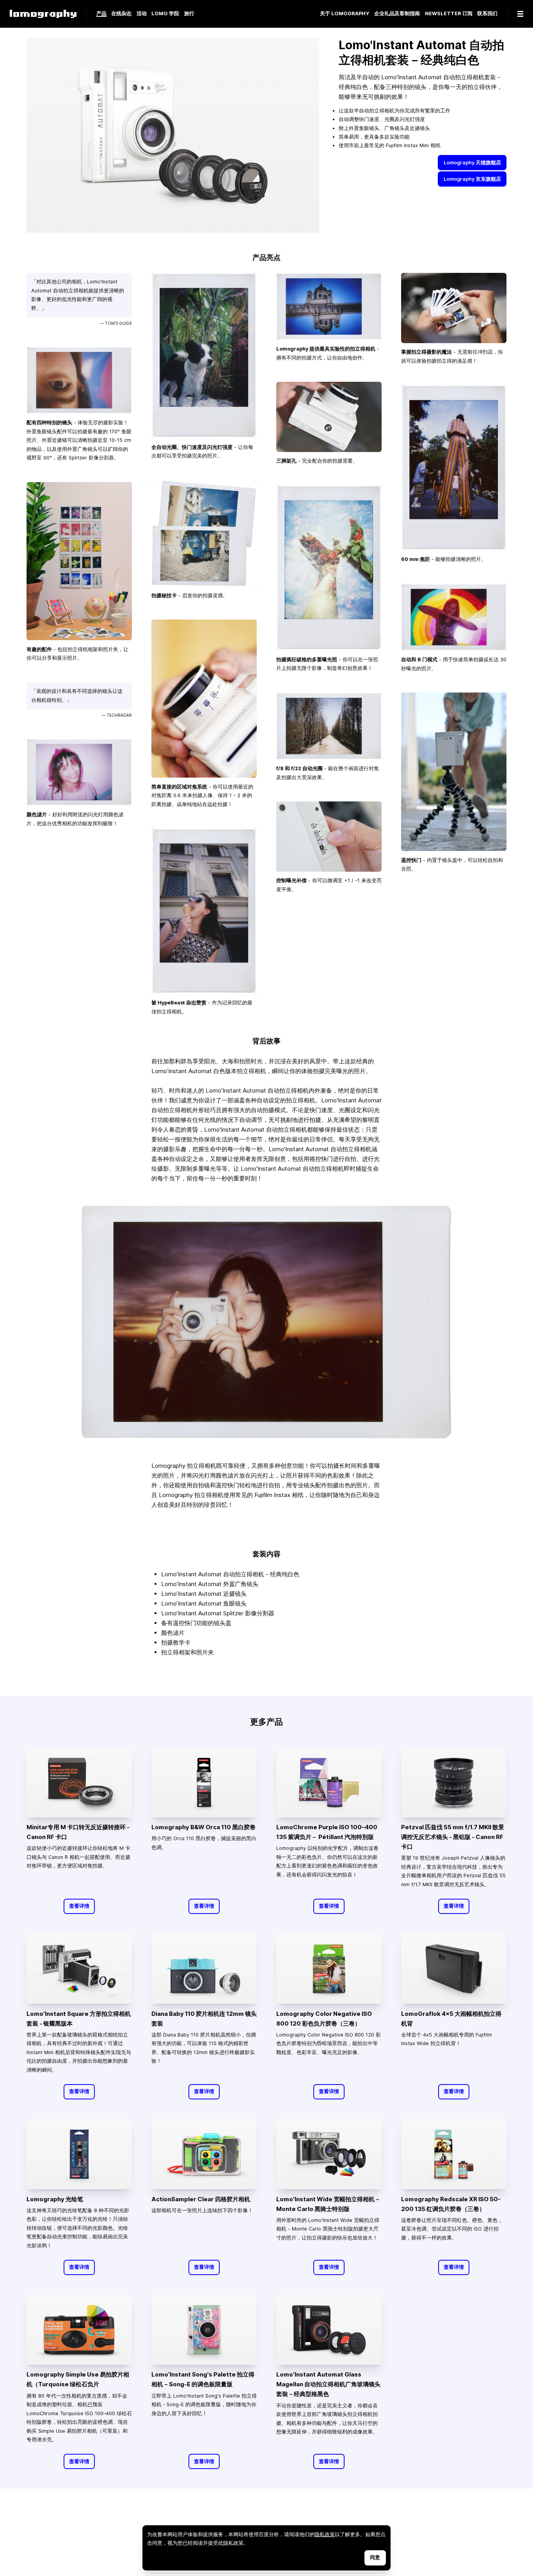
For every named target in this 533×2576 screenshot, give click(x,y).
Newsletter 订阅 (449, 14)
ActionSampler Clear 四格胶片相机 (201, 2199)
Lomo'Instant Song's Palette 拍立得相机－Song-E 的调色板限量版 (203, 2379)
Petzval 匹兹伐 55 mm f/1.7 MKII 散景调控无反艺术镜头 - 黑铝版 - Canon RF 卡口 (453, 1837)
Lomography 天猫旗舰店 (472, 163)
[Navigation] (520, 14)
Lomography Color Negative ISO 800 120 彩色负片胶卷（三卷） (324, 2019)
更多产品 (266, 1721)
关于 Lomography (345, 14)
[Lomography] (43, 14)
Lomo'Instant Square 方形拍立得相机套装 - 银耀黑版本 (79, 2019)
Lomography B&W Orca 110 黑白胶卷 (203, 1827)
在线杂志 (121, 14)
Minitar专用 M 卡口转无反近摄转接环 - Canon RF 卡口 (78, 1832)
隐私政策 (325, 2534)
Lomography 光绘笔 (55, 2199)
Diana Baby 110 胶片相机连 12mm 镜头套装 (204, 2019)
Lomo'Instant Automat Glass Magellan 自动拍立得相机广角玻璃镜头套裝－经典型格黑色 (328, 2384)
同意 (375, 2557)
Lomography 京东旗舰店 (472, 179)
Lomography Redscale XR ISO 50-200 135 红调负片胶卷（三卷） (451, 2204)
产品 (101, 14)
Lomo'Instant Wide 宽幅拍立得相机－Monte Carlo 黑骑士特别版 (328, 2204)
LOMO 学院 (165, 14)
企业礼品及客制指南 (397, 14)
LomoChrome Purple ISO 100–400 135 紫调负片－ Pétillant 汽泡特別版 (327, 1832)
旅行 (189, 14)
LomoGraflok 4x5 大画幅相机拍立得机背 (451, 2019)
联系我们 (487, 14)
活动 (142, 14)
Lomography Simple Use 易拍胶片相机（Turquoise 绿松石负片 (78, 2379)
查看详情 (79, 1906)
